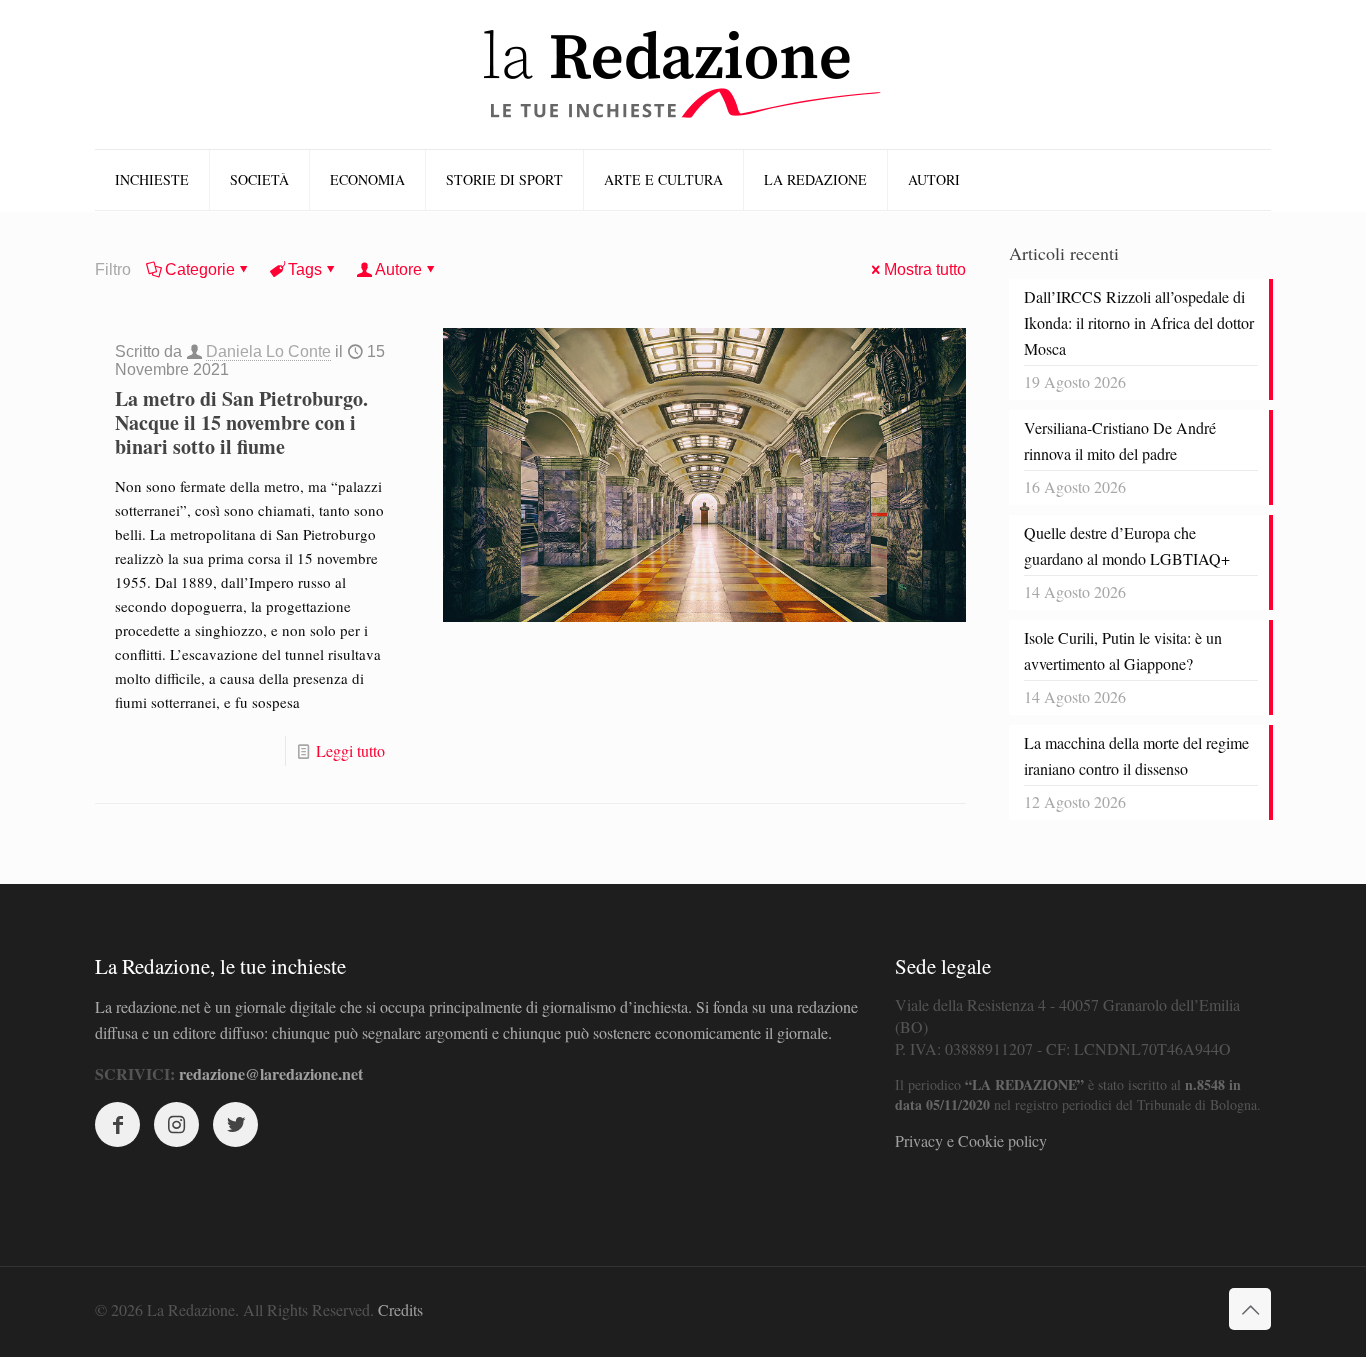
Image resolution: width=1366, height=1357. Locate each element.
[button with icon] (117, 1124)
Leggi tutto (350, 750)
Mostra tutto (925, 269)
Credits (400, 1309)
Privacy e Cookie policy (971, 1140)
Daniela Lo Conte (268, 351)
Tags (305, 269)
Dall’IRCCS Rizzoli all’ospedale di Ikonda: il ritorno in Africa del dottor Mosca (1139, 322)
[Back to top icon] (1250, 1309)
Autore (398, 269)
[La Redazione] (683, 74)
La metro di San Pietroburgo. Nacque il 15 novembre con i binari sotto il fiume (241, 422)
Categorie (200, 269)
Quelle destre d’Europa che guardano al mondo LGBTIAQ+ (1127, 545)
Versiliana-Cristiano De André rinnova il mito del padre (1120, 440)
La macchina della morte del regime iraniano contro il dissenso (1136, 755)
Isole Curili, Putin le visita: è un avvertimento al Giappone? (1123, 650)
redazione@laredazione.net (271, 1073)
